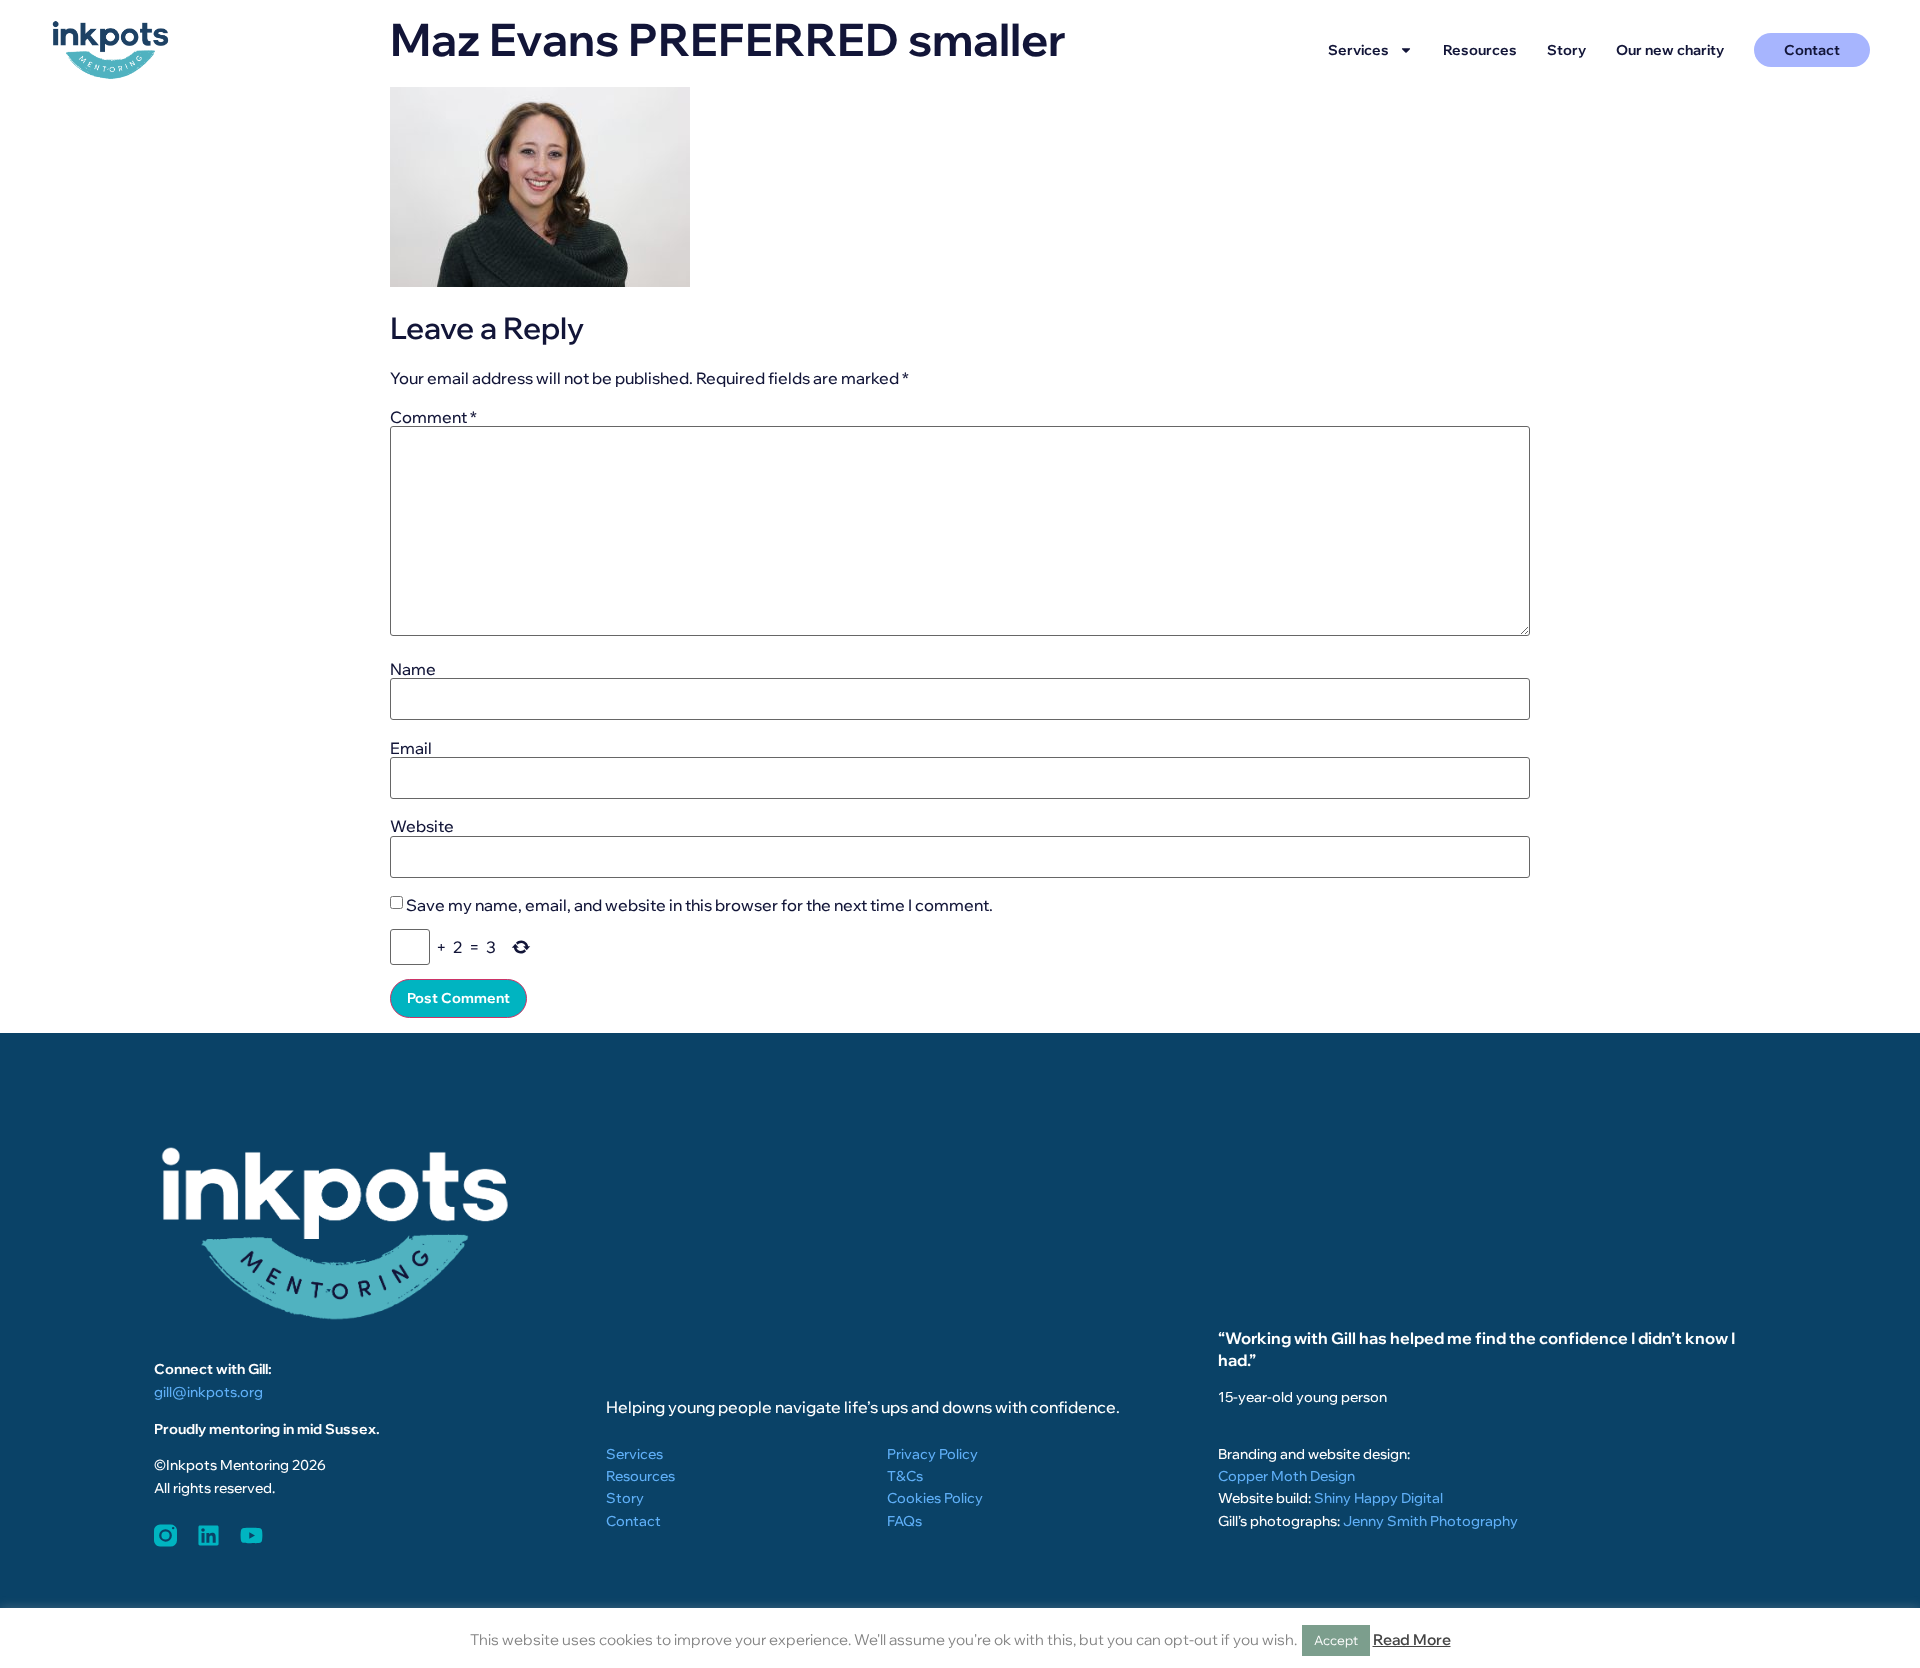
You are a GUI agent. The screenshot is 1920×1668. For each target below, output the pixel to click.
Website (422, 826)
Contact (633, 1521)
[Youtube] (251, 1535)
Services (1358, 50)
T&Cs (905, 1476)
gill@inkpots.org (208, 1392)
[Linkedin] (208, 1535)
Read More (1412, 1639)
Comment (433, 417)
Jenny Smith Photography (1430, 1521)
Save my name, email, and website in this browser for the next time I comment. (699, 905)
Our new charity (1670, 50)
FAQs (904, 1521)
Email (411, 748)
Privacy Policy (932, 1454)
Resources (1480, 50)
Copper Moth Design (1286, 1476)
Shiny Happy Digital (1378, 1498)
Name (413, 669)
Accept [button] (1336, 1640)
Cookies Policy (935, 1498)
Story (1566, 50)
